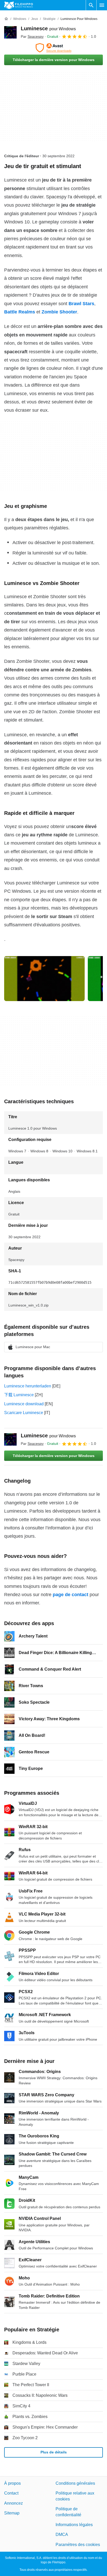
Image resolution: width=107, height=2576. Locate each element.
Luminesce (48, 28)
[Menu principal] (102, 5)
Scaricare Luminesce (24, 1413)
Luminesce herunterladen (28, 1386)
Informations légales (74, 2524)
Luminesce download (24, 1404)
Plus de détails (54, 2452)
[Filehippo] (19, 5)
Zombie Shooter (59, 312)
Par (32, 36)
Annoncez (14, 2503)
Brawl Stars (81, 304)
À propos (12, 2483)
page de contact (71, 1595)
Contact (11, 2493)
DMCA (62, 2534)
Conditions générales (75, 2483)
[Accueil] (6, 19)
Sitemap (12, 2513)
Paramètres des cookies (78, 2544)
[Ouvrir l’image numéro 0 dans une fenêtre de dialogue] (44, 979)
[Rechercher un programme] (91, 5)
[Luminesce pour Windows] (10, 32)
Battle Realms (20, 312)
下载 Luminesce (19, 1395)
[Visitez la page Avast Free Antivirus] (53, 48)
